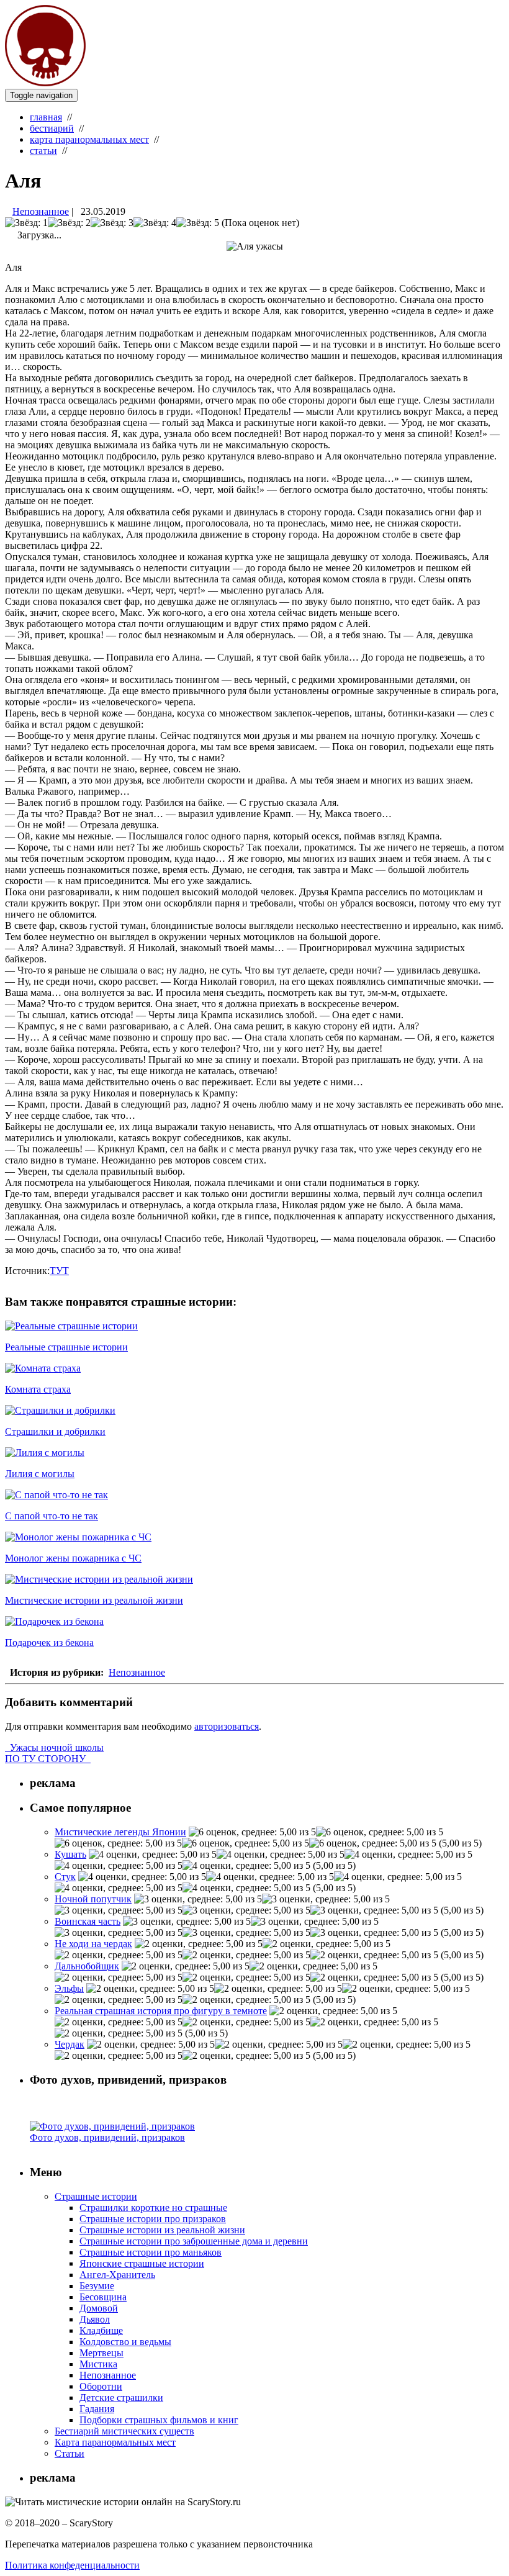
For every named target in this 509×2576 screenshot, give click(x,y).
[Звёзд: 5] (198, 223)
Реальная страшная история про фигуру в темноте (161, 2011)
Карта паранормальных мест (115, 2442)
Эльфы (69, 1988)
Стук (65, 1877)
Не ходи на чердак (93, 1944)
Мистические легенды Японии (120, 1832)
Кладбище (101, 2330)
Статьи (70, 2453)
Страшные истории (96, 2196)
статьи (43, 151)
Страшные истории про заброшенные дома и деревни (194, 2241)
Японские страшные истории (142, 2263)
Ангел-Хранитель (117, 2275)
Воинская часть (88, 1921)
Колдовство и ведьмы (125, 2342)
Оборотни (101, 2386)
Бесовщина (103, 2297)
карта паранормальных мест (89, 139)
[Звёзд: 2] (69, 223)
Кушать (70, 1854)
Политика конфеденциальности (72, 2565)
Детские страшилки (121, 2397)
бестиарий (52, 128)
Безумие (97, 2286)
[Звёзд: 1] (26, 223)
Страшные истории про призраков (153, 2219)
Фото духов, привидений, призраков (107, 2137)
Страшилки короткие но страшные (153, 2208)
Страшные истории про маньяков (151, 2252)
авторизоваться (227, 1726)
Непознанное (41, 211)
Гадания (97, 2409)
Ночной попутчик (93, 1899)
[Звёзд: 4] (155, 223)
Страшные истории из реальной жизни (162, 2230)
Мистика (98, 2364)
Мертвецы (101, 2353)
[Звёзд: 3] (112, 223)
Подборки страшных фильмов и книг (159, 2420)
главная (46, 117)
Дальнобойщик (87, 1966)
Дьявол (95, 2319)
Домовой (99, 2308)
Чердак (70, 2044)
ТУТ (59, 1271)
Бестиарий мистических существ (124, 2431)
